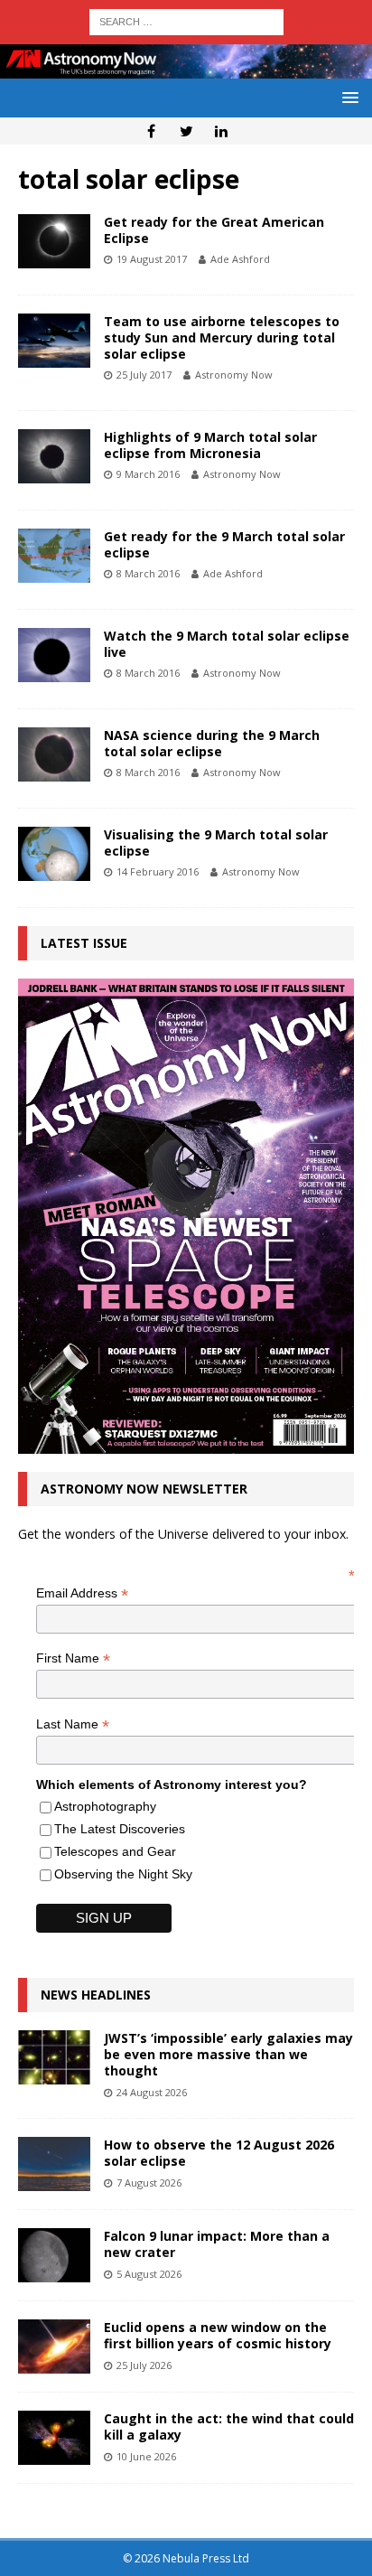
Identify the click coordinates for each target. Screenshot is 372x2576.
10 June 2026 (146, 2456)
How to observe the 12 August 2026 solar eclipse (219, 2153)
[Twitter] (186, 131)
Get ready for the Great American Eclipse (214, 230)
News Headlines (96, 1995)
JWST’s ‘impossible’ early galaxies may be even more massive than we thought (228, 2054)
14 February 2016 (158, 871)
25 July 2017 (144, 375)
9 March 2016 (148, 474)
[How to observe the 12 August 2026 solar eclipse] (54, 2164)
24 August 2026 (152, 2092)
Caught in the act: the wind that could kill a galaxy (229, 2426)
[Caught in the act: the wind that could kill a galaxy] (54, 2438)
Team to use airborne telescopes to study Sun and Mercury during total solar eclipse (222, 337)
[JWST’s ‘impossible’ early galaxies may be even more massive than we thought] (54, 2057)
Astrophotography (105, 1806)
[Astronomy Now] (186, 68)
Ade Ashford (240, 259)
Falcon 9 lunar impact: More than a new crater (217, 2244)
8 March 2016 (148, 573)
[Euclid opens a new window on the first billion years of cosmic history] (54, 2347)
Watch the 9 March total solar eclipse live (227, 644)
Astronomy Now (234, 375)
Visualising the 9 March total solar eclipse (216, 843)
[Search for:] (186, 20)
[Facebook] (151, 131)
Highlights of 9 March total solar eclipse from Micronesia (210, 445)
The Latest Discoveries (120, 1829)
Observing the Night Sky (123, 1874)
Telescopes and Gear (115, 1851)
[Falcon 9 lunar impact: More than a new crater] (54, 2255)
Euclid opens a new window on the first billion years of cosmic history (218, 2335)
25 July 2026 (144, 2365)
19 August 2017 (152, 259)
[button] (347, 97)
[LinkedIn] (222, 131)
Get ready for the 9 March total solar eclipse (224, 544)
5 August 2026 (149, 2274)
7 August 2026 (149, 2183)
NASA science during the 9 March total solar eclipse (212, 743)
